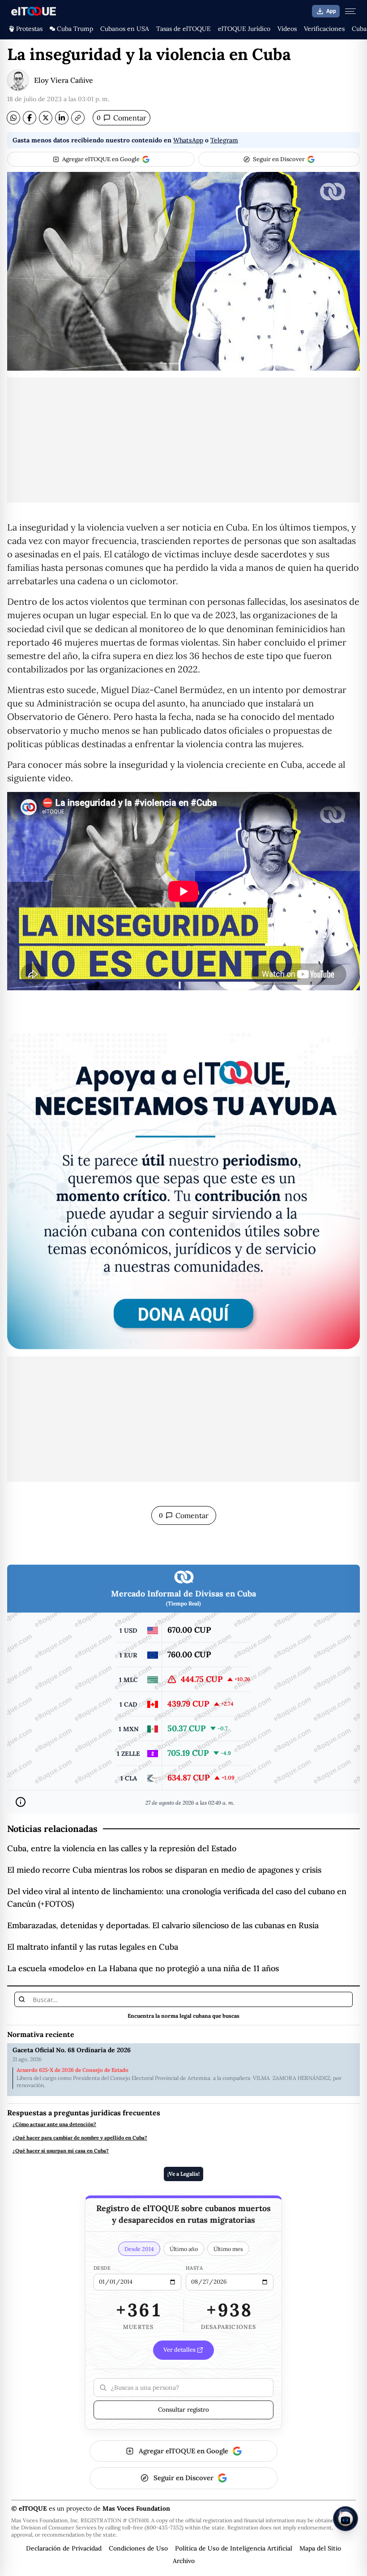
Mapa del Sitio (320, 2548)
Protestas (29, 29)
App (331, 11)
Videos (287, 29)
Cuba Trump (75, 29)
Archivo (184, 2561)
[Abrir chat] (346, 2519)
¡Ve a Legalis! (183, 2174)
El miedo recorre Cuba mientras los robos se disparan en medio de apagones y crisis (164, 1870)
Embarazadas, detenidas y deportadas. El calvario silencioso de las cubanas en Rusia (163, 1925)
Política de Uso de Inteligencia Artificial (234, 2548)
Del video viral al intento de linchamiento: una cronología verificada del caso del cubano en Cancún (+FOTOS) (177, 1898)
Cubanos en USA (125, 29)
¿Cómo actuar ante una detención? (54, 2125)
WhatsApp (188, 140)
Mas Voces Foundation (136, 2508)
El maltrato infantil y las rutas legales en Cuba (93, 1947)
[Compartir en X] (46, 118)
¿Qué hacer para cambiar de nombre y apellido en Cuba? (80, 2138)
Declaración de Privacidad (64, 2548)
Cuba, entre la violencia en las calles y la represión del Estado (122, 1848)
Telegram (224, 140)
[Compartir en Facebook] (30, 118)
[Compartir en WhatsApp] (13, 118)
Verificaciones (324, 29)
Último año (184, 2249)
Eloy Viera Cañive (64, 80)
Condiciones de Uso (138, 2548)
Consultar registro (183, 2409)
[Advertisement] (183, 440)
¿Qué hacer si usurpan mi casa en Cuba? (61, 2151)
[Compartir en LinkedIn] (62, 118)
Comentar (122, 118)
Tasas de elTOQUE (183, 29)
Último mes (228, 2249)
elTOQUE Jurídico (244, 29)
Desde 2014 (139, 2249)
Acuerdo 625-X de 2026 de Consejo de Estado (73, 2070)
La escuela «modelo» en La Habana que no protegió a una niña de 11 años (143, 1968)
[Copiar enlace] (78, 118)
